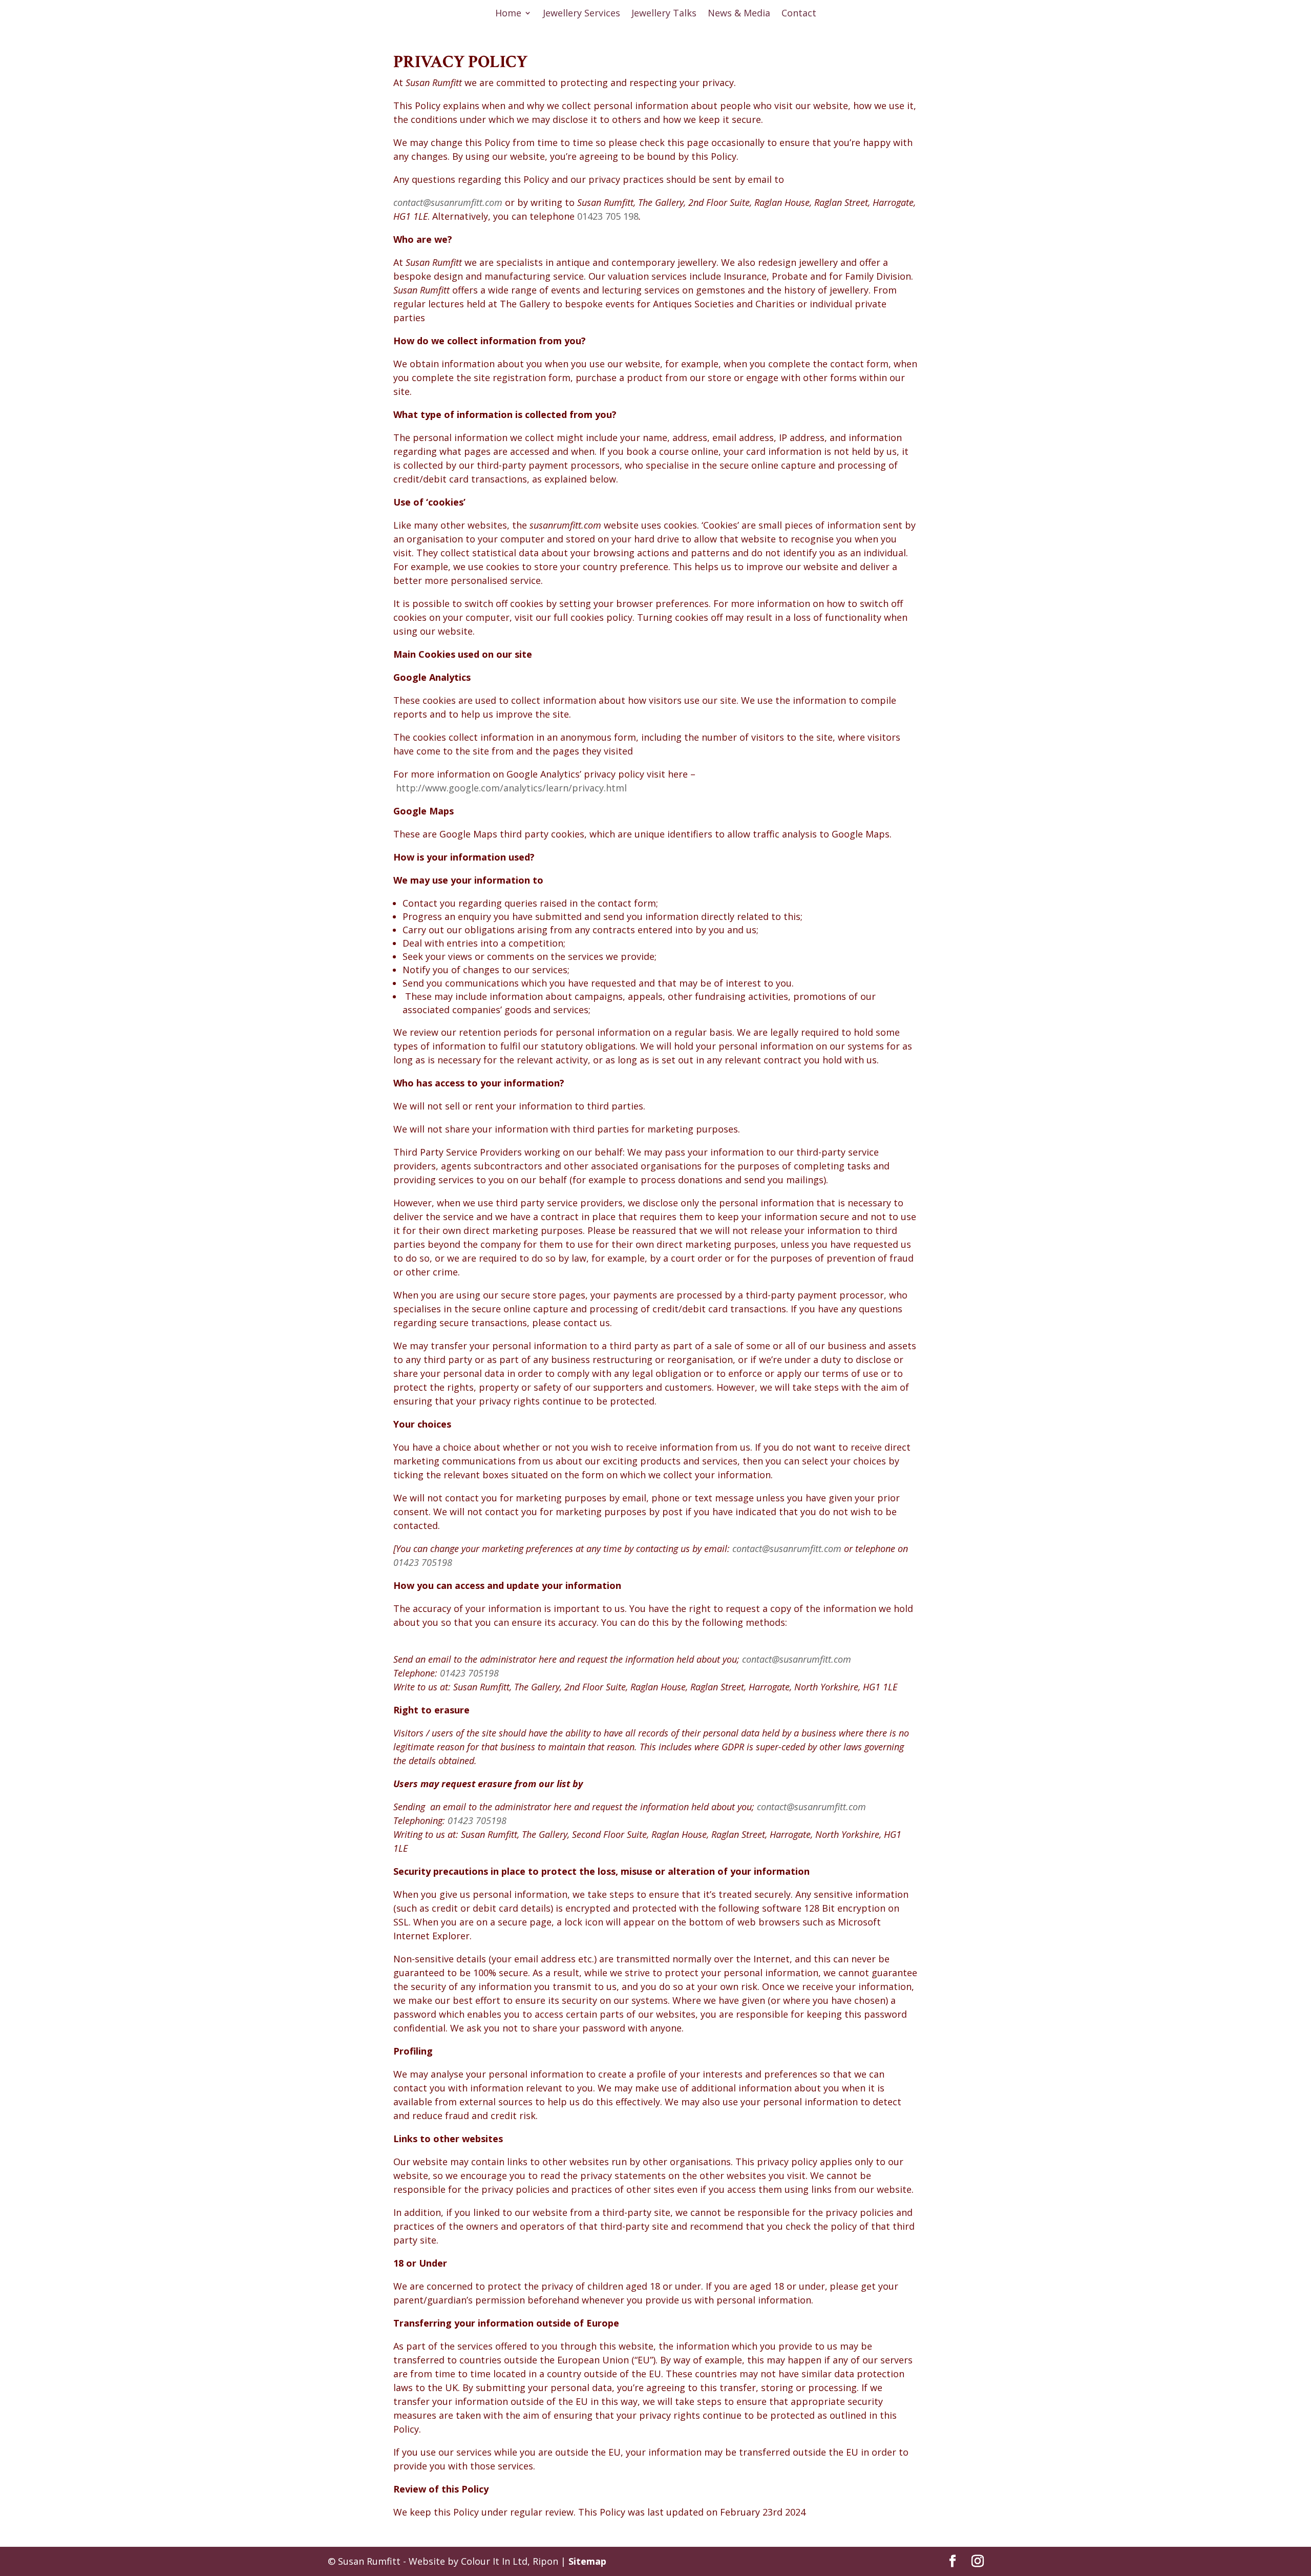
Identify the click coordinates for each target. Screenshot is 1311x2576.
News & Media (739, 14)
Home (508, 14)
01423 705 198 (608, 216)
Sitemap (587, 2561)
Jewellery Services (582, 14)
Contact (799, 14)
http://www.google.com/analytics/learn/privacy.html (511, 788)
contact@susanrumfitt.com (797, 1659)
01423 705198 (423, 1562)
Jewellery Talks (664, 14)
